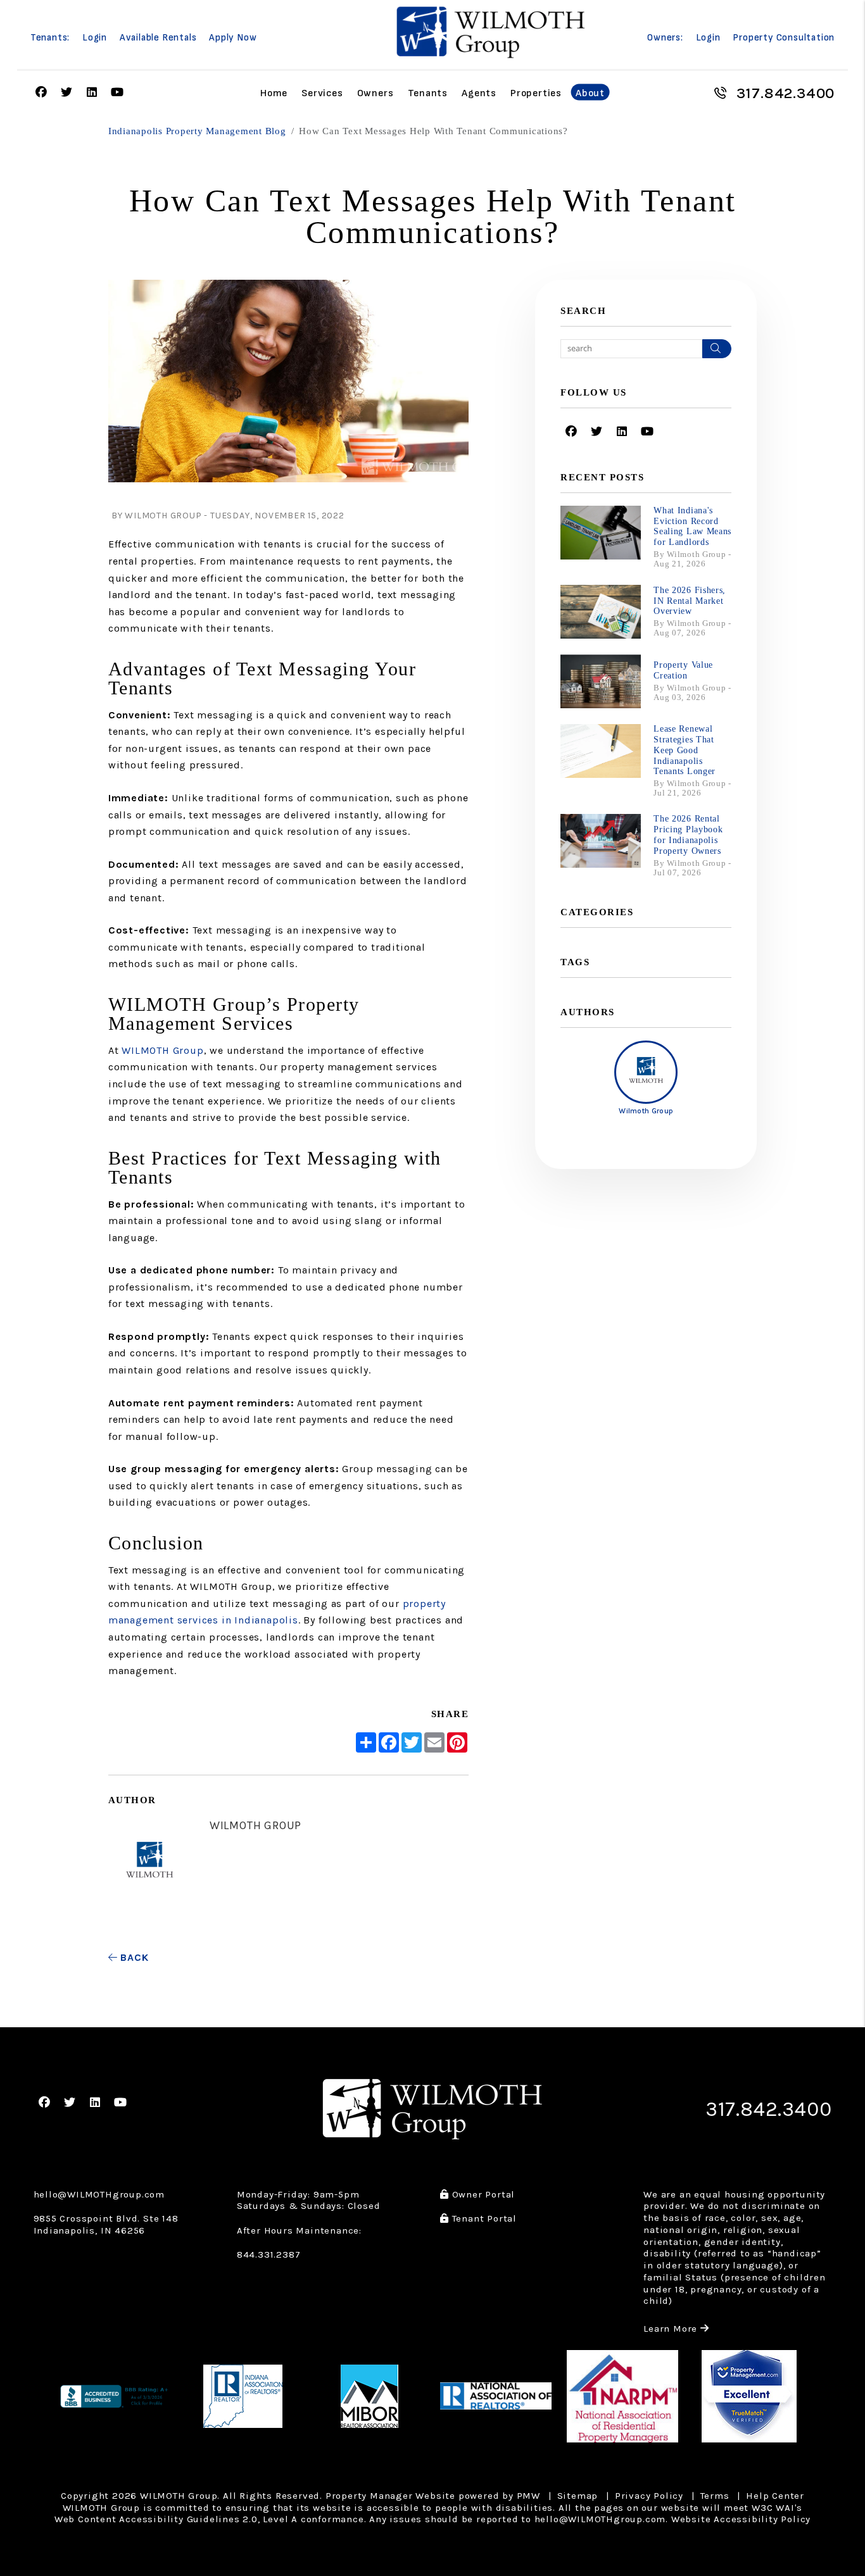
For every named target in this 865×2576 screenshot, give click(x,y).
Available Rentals (158, 38)
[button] (41, 93)
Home (274, 93)
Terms (715, 2496)
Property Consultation (784, 38)
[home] (491, 32)
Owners (376, 93)
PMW (528, 2496)
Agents (479, 93)
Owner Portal (482, 2194)
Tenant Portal (483, 2218)
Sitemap (578, 2496)
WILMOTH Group (162, 1050)
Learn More (676, 2329)
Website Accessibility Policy (741, 2519)
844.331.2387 (269, 2254)
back (133, 1957)
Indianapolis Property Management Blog (197, 131)
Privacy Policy (649, 2496)
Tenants (428, 93)
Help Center (775, 2496)
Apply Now (233, 38)
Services (322, 93)
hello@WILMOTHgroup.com (99, 2194)
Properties (536, 93)
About (590, 93)
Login (95, 38)
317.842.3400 (786, 93)
